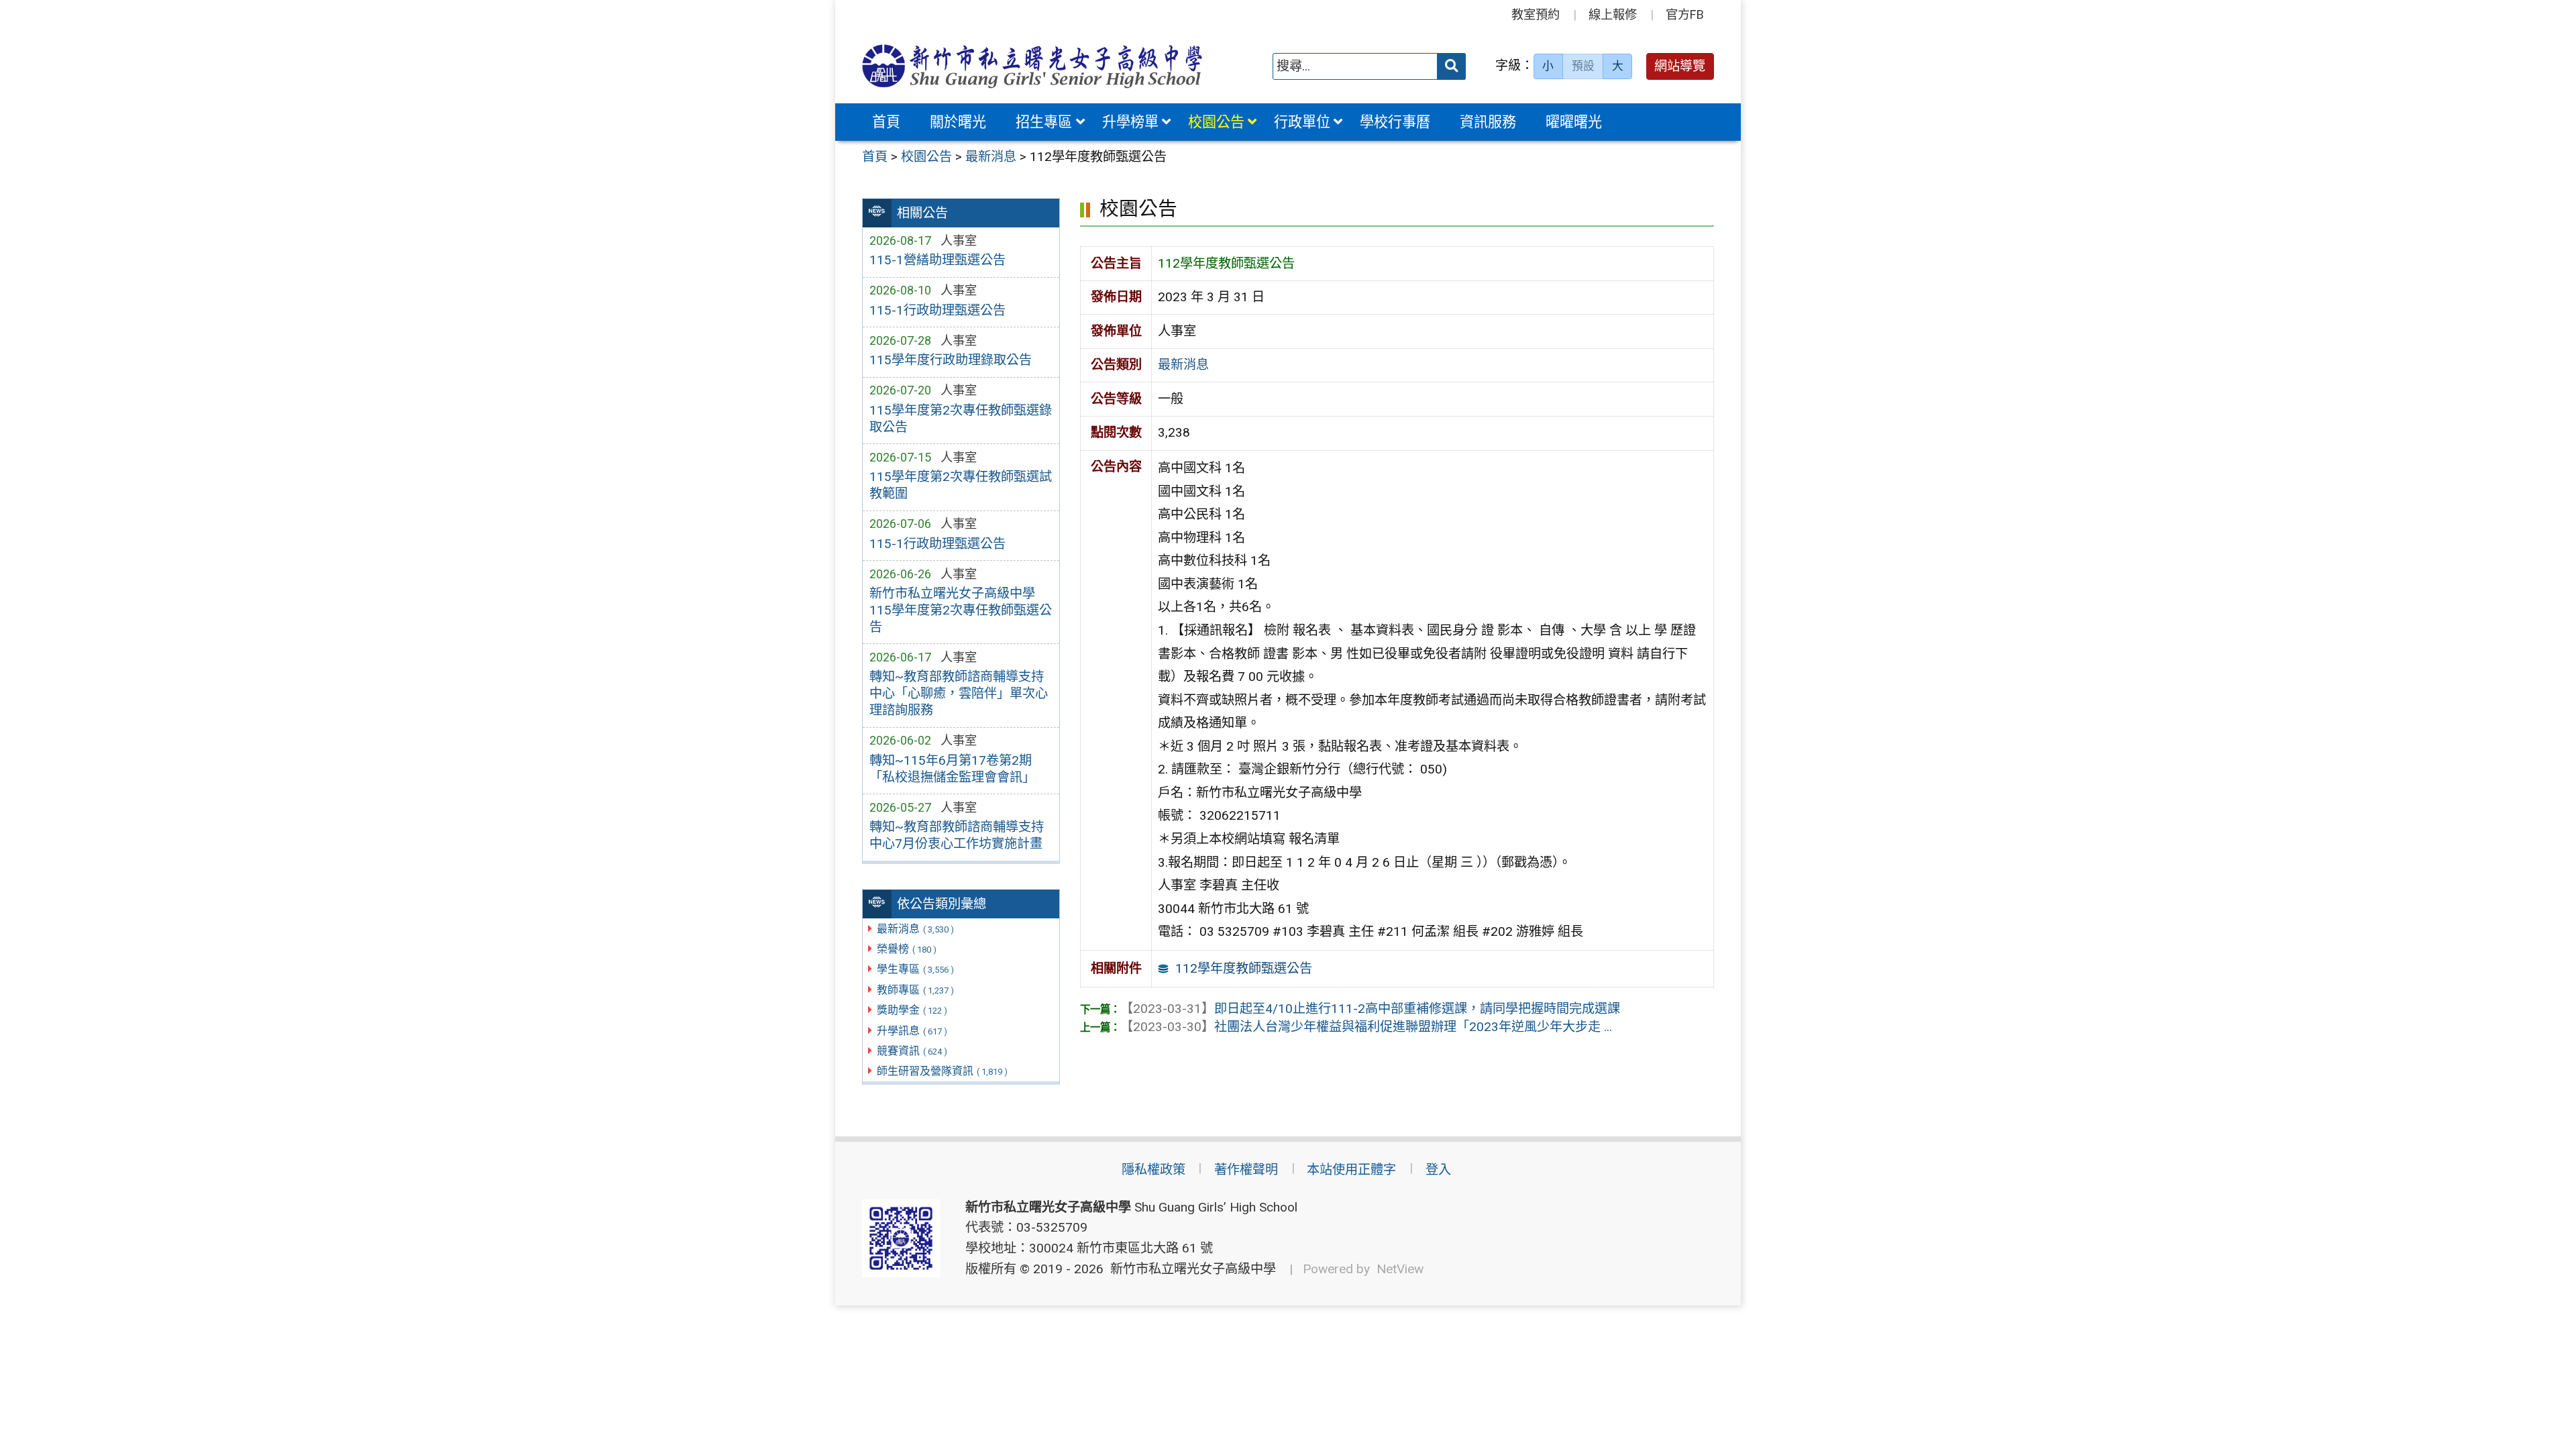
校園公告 (1216, 122)
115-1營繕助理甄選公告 (937, 260)
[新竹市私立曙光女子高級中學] (1032, 66)
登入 (1438, 1170)
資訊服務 (1488, 122)
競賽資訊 (912, 1051)
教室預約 (1536, 14)
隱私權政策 (1153, 1170)
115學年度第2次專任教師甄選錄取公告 (961, 419)
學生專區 (915, 969)
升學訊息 (912, 1031)
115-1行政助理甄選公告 (937, 310)
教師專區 (915, 990)
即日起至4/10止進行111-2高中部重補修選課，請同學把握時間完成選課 (1370, 1009)
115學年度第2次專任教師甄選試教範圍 (961, 485)
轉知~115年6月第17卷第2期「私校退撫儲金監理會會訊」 (952, 769)
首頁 (886, 122)
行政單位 (1302, 122)
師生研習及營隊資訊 (942, 1071)
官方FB (1685, 14)
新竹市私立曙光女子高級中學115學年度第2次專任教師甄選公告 (961, 610)
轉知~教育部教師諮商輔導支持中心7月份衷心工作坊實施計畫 (957, 835)
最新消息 (915, 929)
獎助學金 (912, 1010)
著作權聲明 (1246, 1170)
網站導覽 (1680, 66)
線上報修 (1613, 14)
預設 (1583, 66)
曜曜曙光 (1574, 122)
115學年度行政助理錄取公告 (951, 360)
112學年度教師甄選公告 (1244, 968)
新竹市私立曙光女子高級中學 (1190, 1269)
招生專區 (1044, 122)
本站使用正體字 (1351, 1170)
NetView (1400, 1269)
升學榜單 (1130, 122)
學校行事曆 (1395, 122)
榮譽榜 (907, 949)
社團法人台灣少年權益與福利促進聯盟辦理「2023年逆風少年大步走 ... (1366, 1027)
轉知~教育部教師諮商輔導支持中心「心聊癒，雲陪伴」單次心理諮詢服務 (959, 693)
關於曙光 (958, 122)
